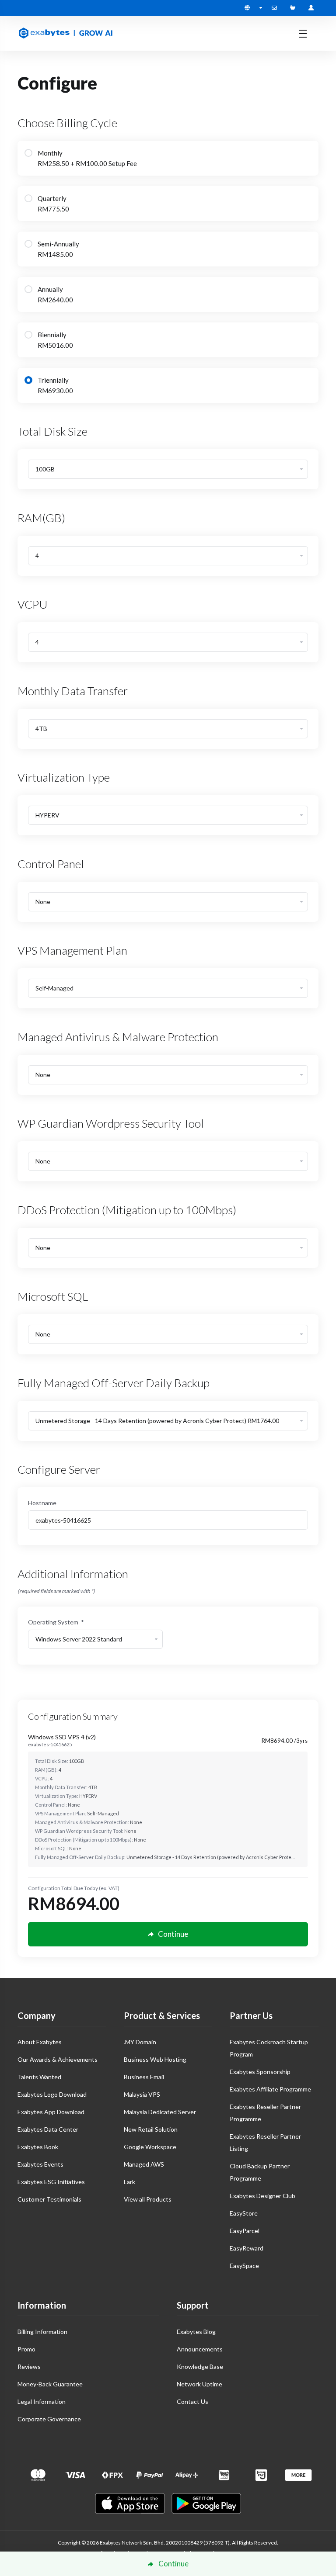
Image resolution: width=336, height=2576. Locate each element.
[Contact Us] (276, 8)
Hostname (42, 1503)
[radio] (28, 153)
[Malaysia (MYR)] (253, 8)
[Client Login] (311, 8)
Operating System (56, 1622)
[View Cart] (294, 8)
